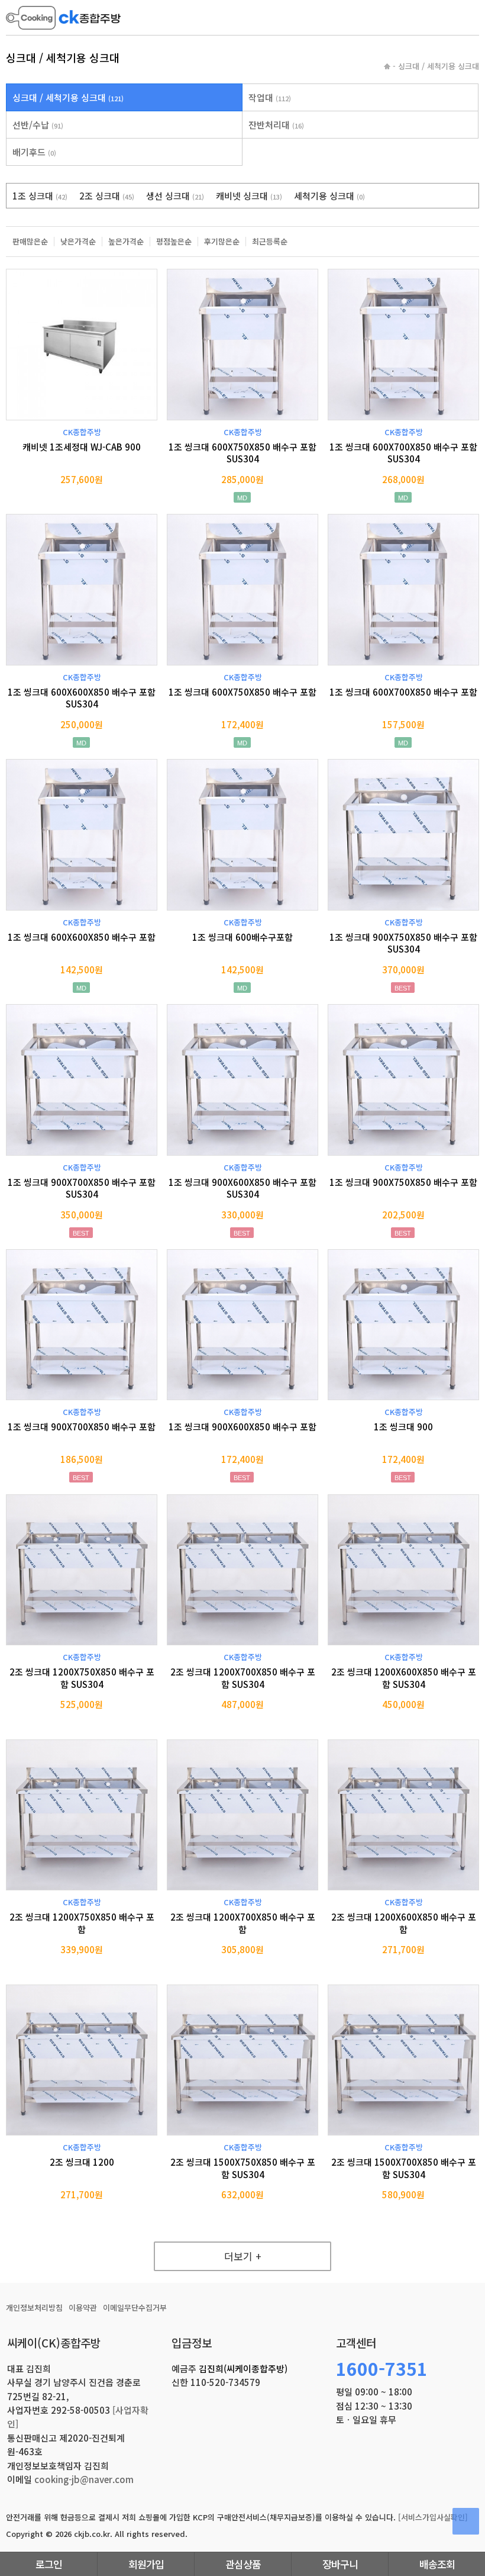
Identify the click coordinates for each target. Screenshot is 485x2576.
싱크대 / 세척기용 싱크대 (68, 97)
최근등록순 (270, 242)
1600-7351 (382, 2368)
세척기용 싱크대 (329, 196)
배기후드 (34, 152)
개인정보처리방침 (34, 2308)
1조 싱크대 (40, 196)
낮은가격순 (78, 242)
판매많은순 (30, 242)
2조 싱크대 (107, 196)
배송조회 (437, 2564)
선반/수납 (38, 125)
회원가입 (146, 2564)
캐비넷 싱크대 (249, 196)
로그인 (49, 2564)
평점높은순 (174, 242)
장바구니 (340, 2564)
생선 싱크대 (175, 196)
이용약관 (83, 2308)
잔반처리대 (276, 125)
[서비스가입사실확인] (433, 2517)
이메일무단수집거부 (135, 2308)
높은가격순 (126, 242)
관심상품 (243, 2564)
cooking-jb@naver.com (84, 2479)
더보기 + (243, 2256)
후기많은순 (222, 242)
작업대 (270, 97)
